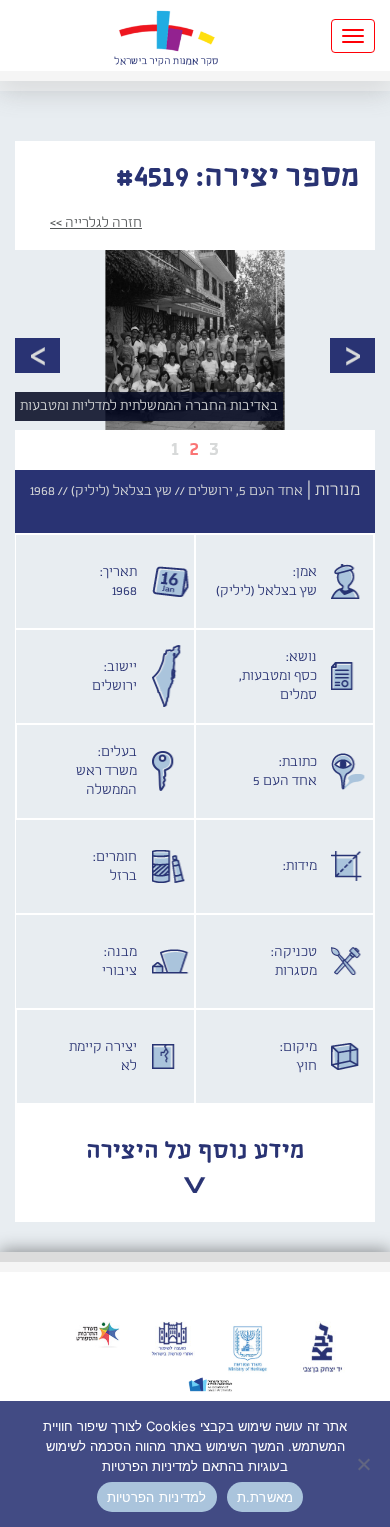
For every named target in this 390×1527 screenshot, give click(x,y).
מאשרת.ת (265, 1497)
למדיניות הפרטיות (157, 1497)
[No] (365, 1464)
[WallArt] (166, 35)
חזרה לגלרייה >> (96, 223)
